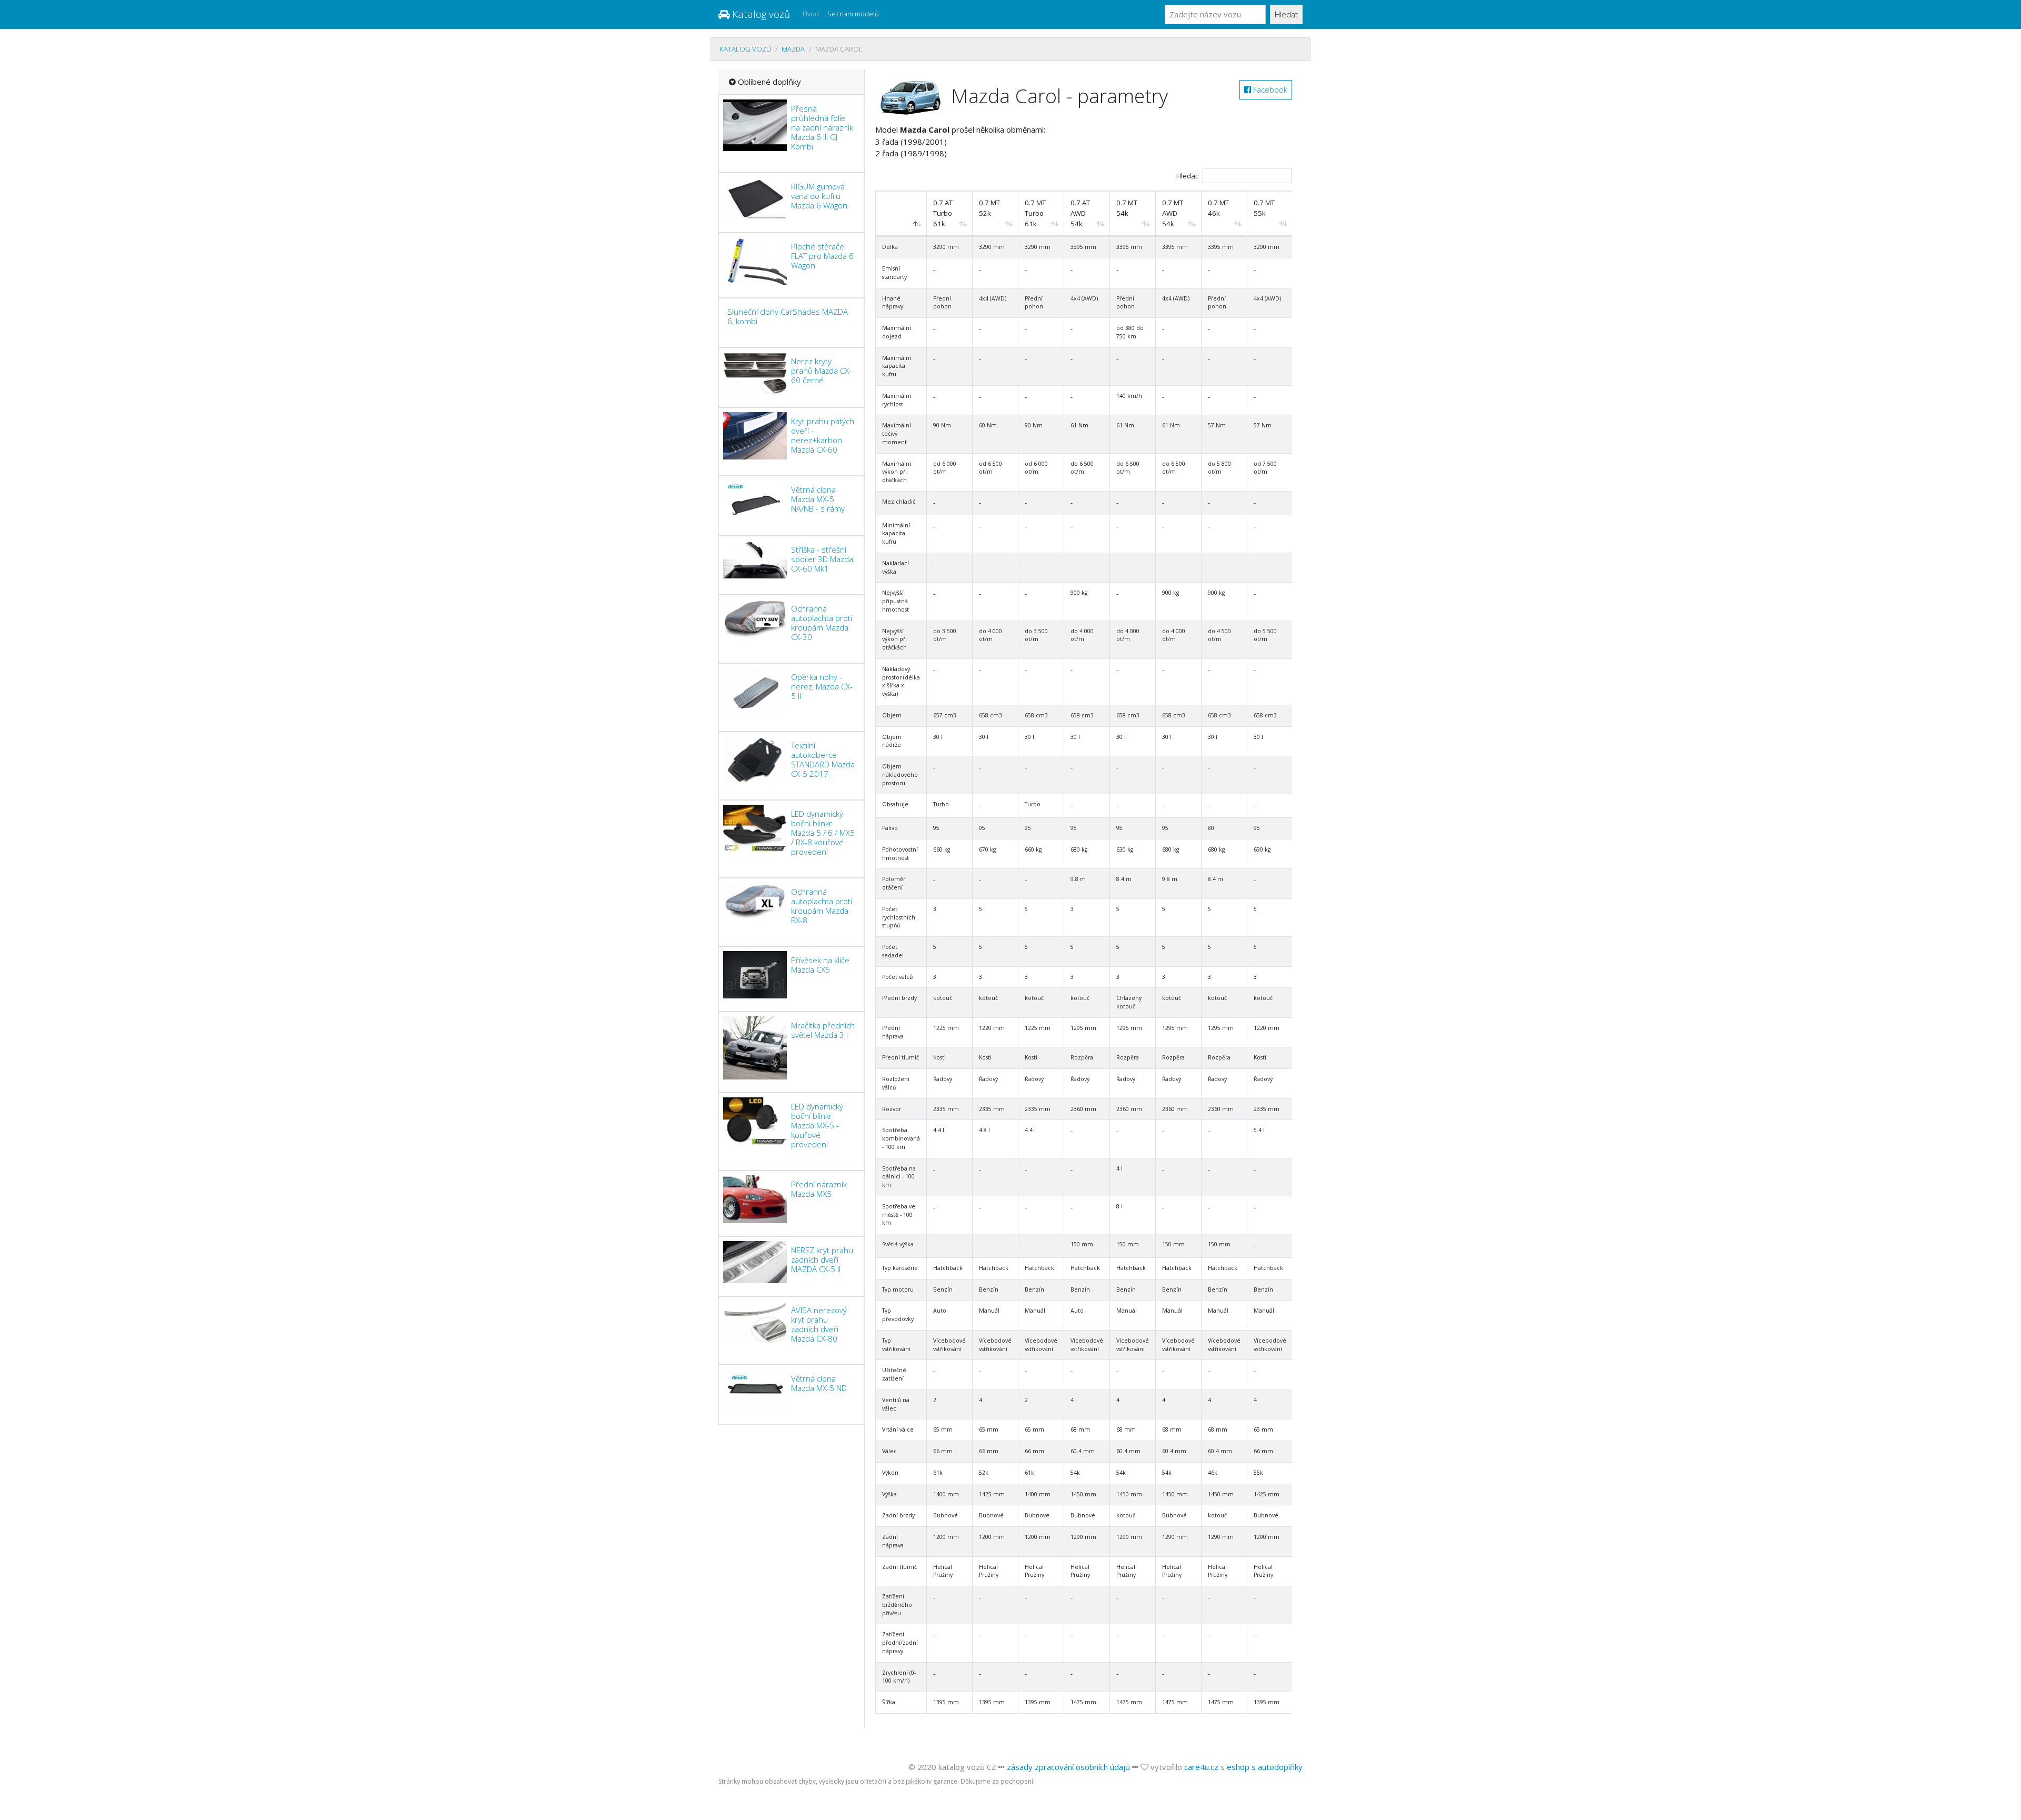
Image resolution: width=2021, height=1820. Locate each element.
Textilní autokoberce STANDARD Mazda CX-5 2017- (823, 759)
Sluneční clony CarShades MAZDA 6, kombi (788, 316)
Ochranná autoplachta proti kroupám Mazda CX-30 (822, 623)
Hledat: (1188, 176)
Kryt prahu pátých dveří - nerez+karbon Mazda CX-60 (823, 435)
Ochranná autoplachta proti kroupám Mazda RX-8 (822, 906)
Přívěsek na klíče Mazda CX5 (820, 965)
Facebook (1269, 89)
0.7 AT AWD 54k (1080, 213)
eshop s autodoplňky (1265, 1767)
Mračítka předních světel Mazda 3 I (823, 1030)
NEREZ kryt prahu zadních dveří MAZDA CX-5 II (822, 1259)
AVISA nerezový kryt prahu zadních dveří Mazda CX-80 (819, 1324)
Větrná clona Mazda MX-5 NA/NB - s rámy (818, 499)
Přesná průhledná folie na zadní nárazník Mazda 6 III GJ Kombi (822, 127)
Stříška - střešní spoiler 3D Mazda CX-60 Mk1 (822, 559)
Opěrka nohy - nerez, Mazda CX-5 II (822, 686)
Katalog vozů (760, 14)
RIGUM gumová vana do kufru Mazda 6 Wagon (819, 196)
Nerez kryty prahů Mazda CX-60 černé (821, 371)
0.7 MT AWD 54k (1173, 213)
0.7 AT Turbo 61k (943, 213)
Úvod (811, 14)
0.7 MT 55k (1264, 208)
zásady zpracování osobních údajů (1068, 1767)
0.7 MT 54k (1127, 208)
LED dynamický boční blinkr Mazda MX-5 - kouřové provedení (817, 1125)
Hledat (1286, 14)
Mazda (793, 49)
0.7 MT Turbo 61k (1035, 213)
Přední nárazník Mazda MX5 (819, 1189)
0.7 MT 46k (1218, 208)
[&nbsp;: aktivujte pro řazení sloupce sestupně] (901, 214)
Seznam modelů (853, 14)
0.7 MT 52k (989, 208)
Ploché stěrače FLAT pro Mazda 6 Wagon (822, 256)
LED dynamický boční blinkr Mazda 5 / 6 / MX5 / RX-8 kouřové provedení (823, 833)
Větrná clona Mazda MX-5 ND (819, 1383)
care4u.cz (1201, 1767)
